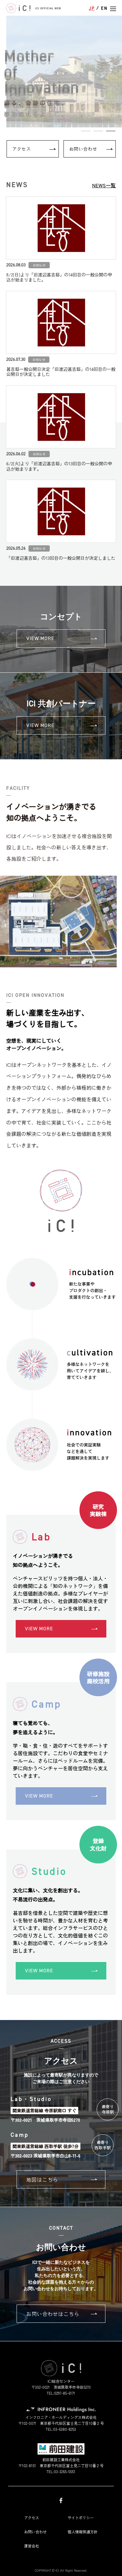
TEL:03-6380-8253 (61, 2429)
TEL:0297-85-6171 (61, 2393)
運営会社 (32, 2546)
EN (104, 8)
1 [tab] (86, 131)
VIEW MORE (40, 638)
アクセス (22, 149)
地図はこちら (42, 2179)
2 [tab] (98, 131)
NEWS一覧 (104, 185)
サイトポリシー (81, 2517)
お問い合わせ (83, 149)
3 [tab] (111, 131)
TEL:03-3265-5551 (61, 2472)
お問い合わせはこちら (53, 2314)
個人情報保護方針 (83, 2532)
